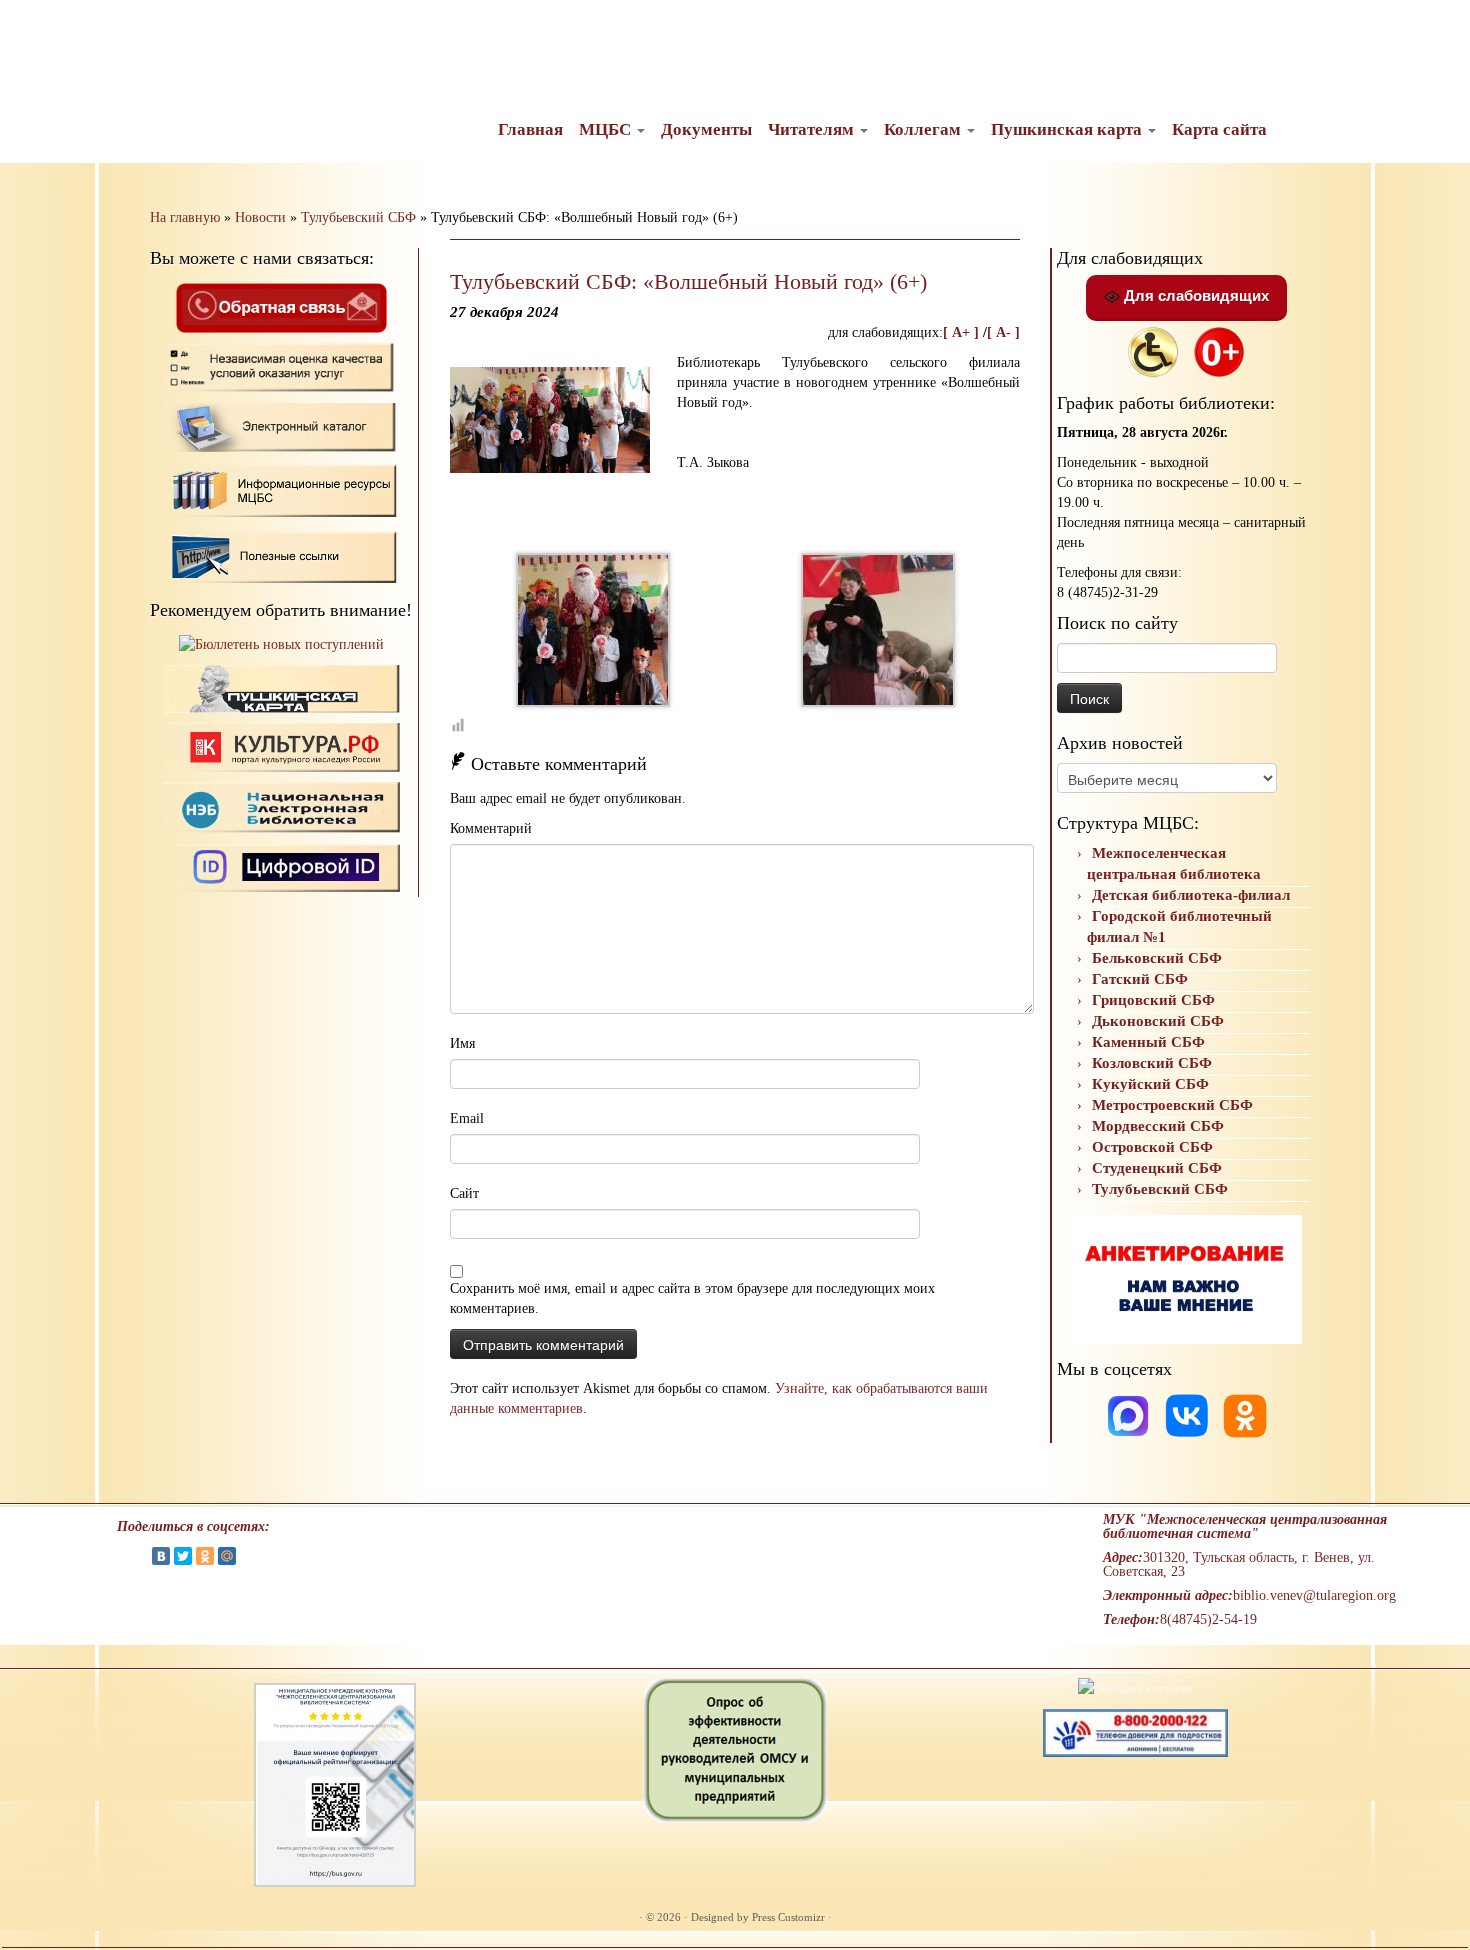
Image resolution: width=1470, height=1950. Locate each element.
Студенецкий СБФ (1157, 1168)
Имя (462, 1043)
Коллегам (924, 129)
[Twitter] (183, 1556)
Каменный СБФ (1148, 1042)
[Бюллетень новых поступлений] (281, 644)
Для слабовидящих (1194, 295)
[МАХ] (1130, 1414)
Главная (530, 129)
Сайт (464, 1193)
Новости (260, 217)
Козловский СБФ (1152, 1063)
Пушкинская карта (1068, 129)
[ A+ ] (963, 332)
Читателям (813, 129)
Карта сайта (1219, 129)
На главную (185, 217)
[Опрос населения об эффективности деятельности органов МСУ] (735, 1749)
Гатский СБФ (1140, 979)
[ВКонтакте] (161, 1556)
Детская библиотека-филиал (1191, 895)
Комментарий (491, 828)
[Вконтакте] (1189, 1414)
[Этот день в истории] (1135, 1687)
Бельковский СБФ (1157, 958)
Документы (706, 129)
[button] (32, 30)
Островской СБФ (1152, 1147)
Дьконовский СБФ (1158, 1021)
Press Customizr (788, 1917)
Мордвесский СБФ (1158, 1126)
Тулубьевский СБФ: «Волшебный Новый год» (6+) (688, 281)
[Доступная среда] (1153, 350)
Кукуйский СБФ (1150, 1084)
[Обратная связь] (281, 306)
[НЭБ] (281, 746)
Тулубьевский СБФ (358, 217)
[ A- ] (1003, 332)
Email (467, 1118)
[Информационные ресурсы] (281, 488)
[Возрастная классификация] (1219, 350)
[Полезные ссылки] (281, 555)
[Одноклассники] (1245, 1414)
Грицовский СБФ (1153, 1000)
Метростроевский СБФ (1172, 1105)
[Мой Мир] (227, 1556)
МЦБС (607, 129)
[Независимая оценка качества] (281, 366)
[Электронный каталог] (281, 426)
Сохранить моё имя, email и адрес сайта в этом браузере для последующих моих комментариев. (692, 1298)
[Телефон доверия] (1135, 1731)
